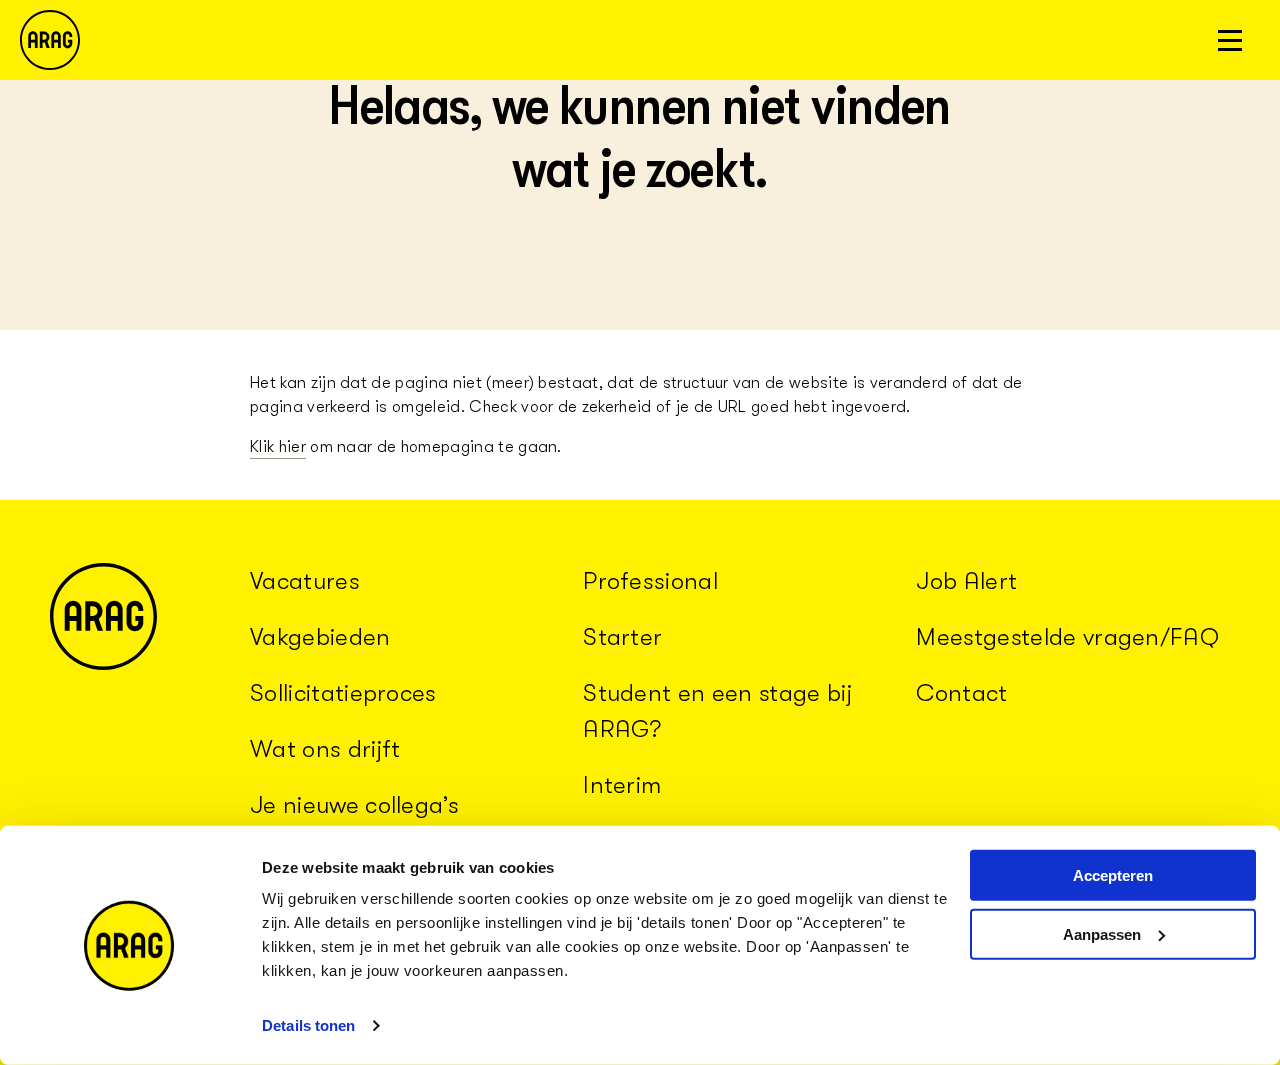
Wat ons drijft (325, 749)
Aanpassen (1102, 934)
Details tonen (308, 1025)
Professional (650, 581)
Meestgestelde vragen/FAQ (1067, 637)
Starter (622, 637)
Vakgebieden (320, 637)
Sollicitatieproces (343, 693)
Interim (622, 785)
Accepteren (1113, 875)
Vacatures (305, 581)
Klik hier (278, 447)
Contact (961, 693)
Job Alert (966, 581)
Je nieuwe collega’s (354, 805)
